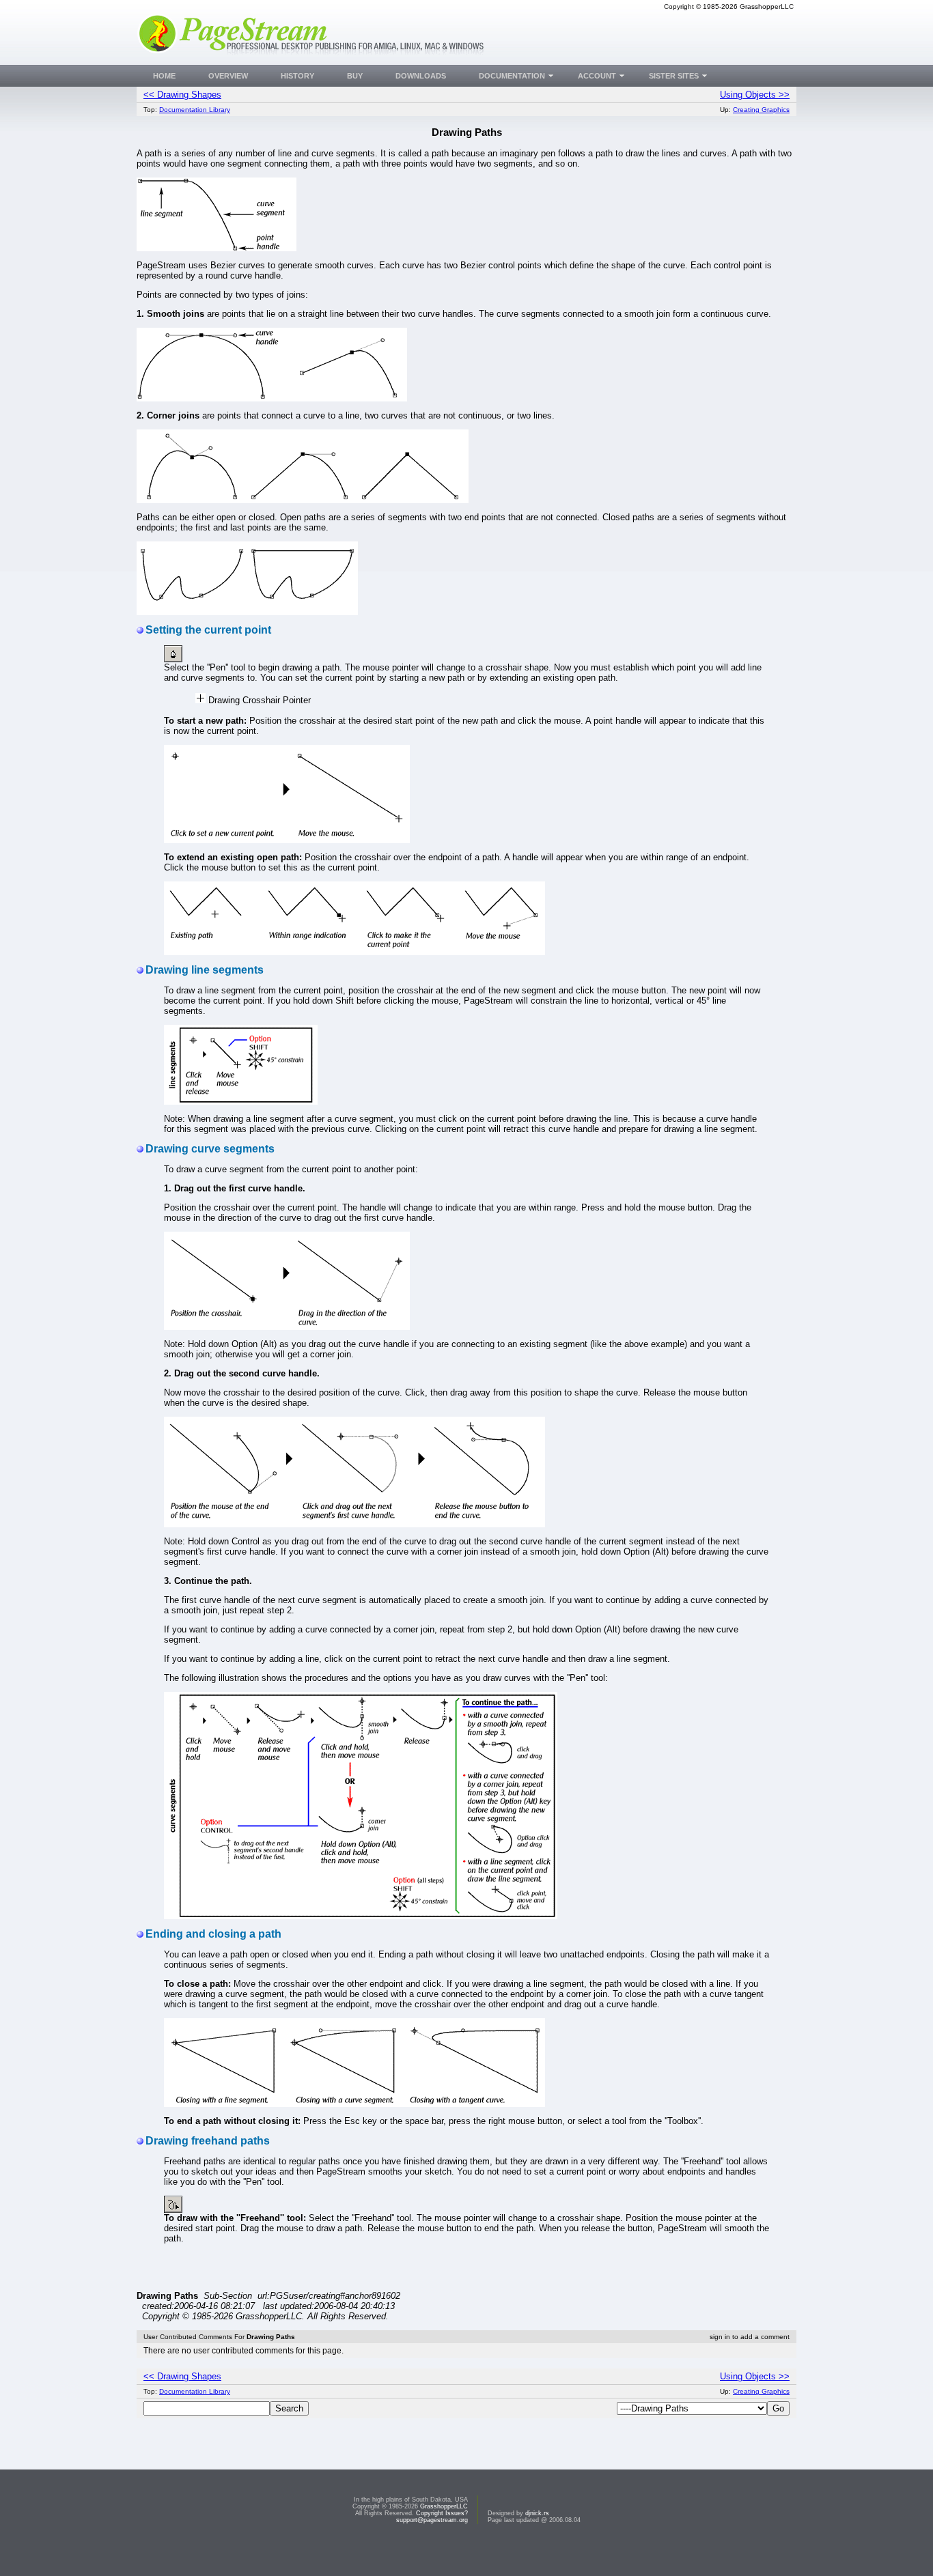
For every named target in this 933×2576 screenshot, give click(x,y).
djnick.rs (537, 2513)
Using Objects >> (755, 95)
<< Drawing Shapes (182, 95)
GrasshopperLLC (444, 2506)
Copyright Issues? (442, 2513)
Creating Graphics (761, 110)
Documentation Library (195, 110)
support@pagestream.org (432, 2520)
